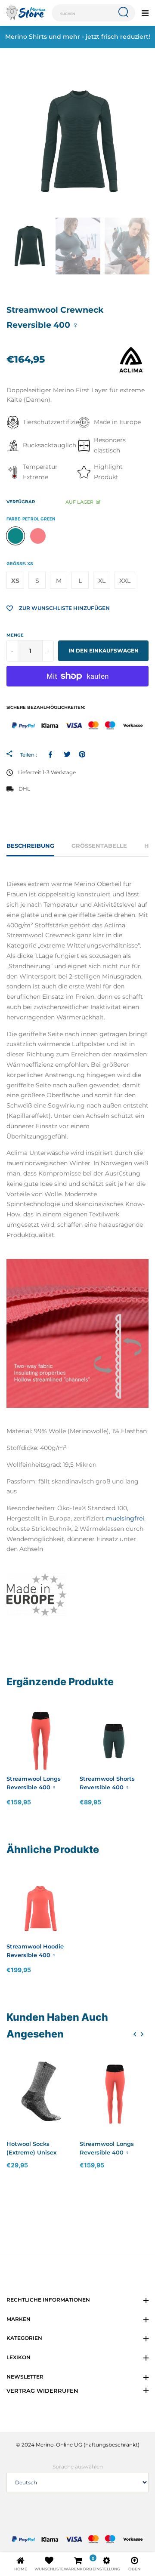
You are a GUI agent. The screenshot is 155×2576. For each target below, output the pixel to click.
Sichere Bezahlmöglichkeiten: (46, 707)
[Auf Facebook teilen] (52, 754)
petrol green (15, 536)
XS (15, 581)
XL (102, 581)
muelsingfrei (125, 1518)
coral (38, 536)
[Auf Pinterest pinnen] (82, 754)
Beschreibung (30, 846)
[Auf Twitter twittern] (67, 754)
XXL (125, 581)
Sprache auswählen (78, 2467)
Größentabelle (99, 846)
